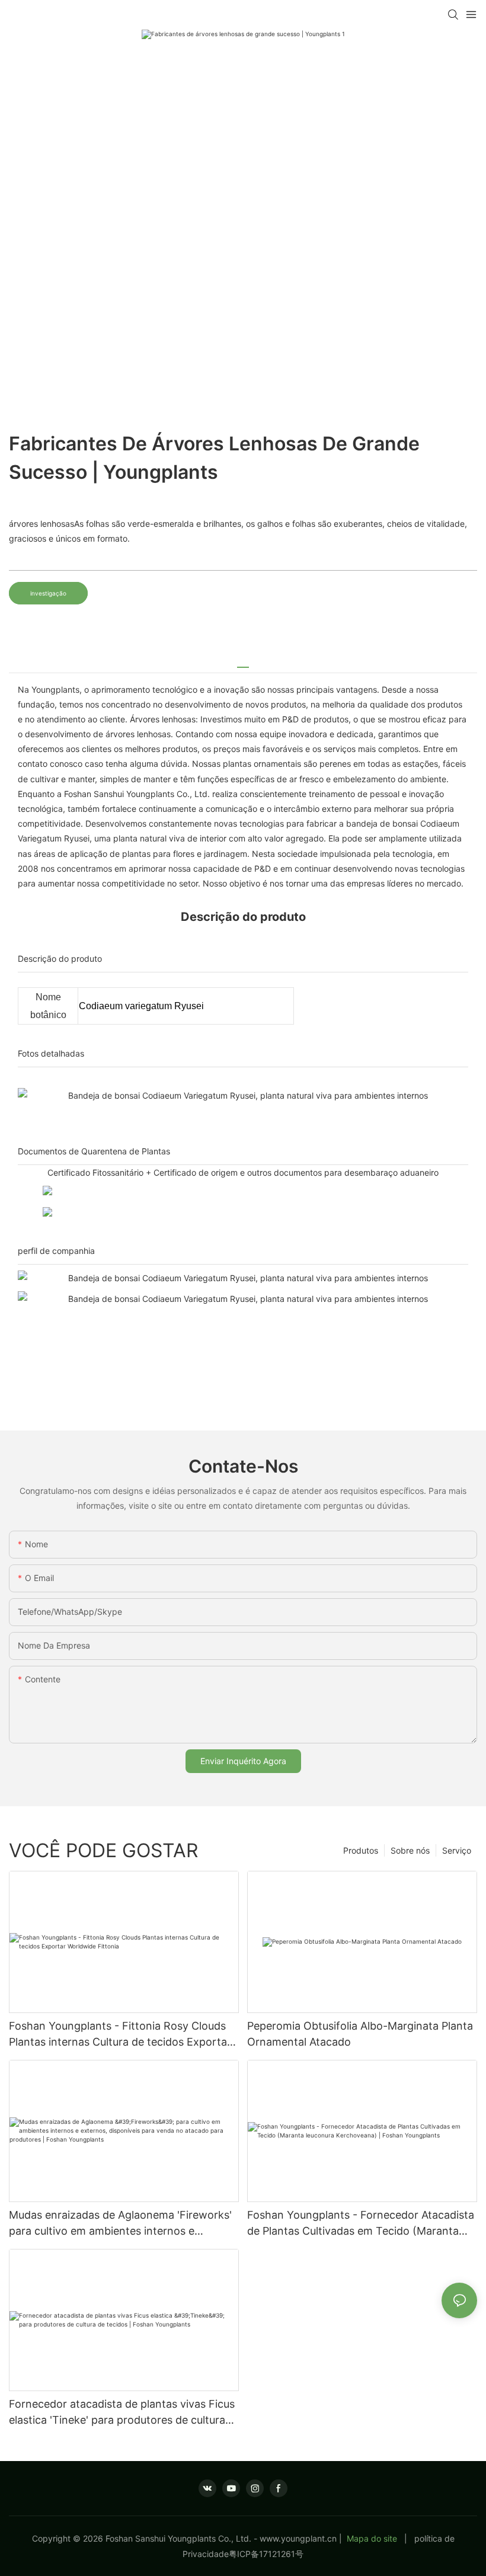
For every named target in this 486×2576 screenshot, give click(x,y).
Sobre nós (410, 1850)
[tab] (243, 663)
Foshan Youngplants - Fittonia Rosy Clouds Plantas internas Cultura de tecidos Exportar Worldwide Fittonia (120, 2035)
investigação (48, 593)
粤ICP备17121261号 (266, 2554)
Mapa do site (372, 2538)
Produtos (361, 1850)
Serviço (457, 1850)
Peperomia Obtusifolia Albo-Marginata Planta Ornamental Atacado (360, 2034)
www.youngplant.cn (298, 2538)
